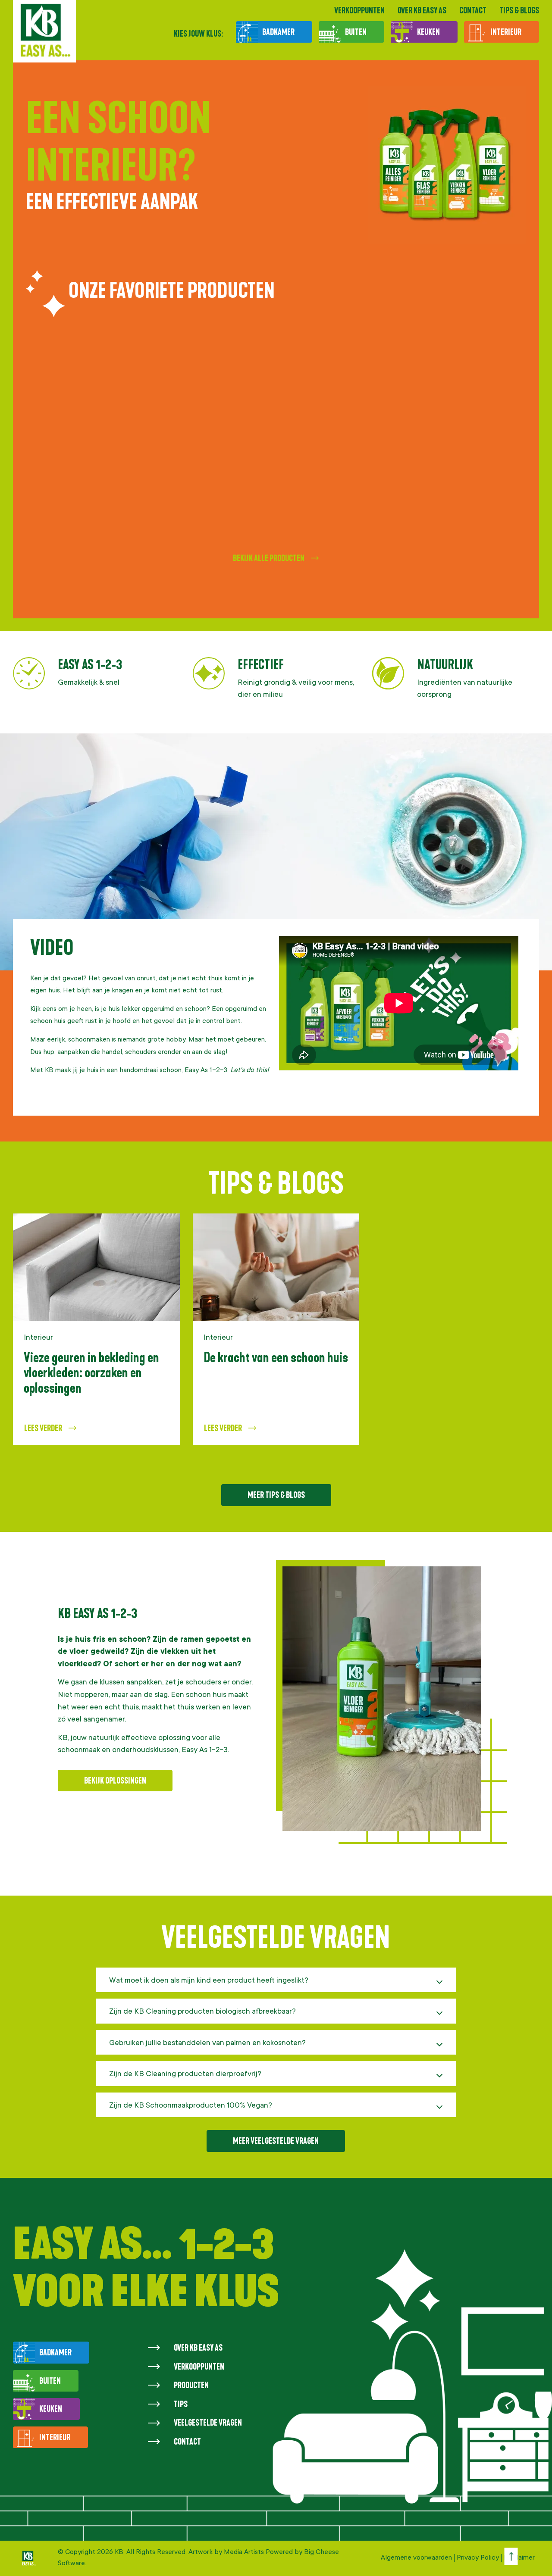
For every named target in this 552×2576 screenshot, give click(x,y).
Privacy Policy (478, 2558)
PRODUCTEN (191, 2385)
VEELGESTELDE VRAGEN (208, 2423)
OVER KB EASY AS (422, 10)
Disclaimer (519, 2558)
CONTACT (473, 10)
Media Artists (245, 2552)
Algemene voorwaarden (416, 2558)
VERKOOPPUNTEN (359, 10)
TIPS (181, 2404)
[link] (96, 1330)
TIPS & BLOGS (519, 10)
